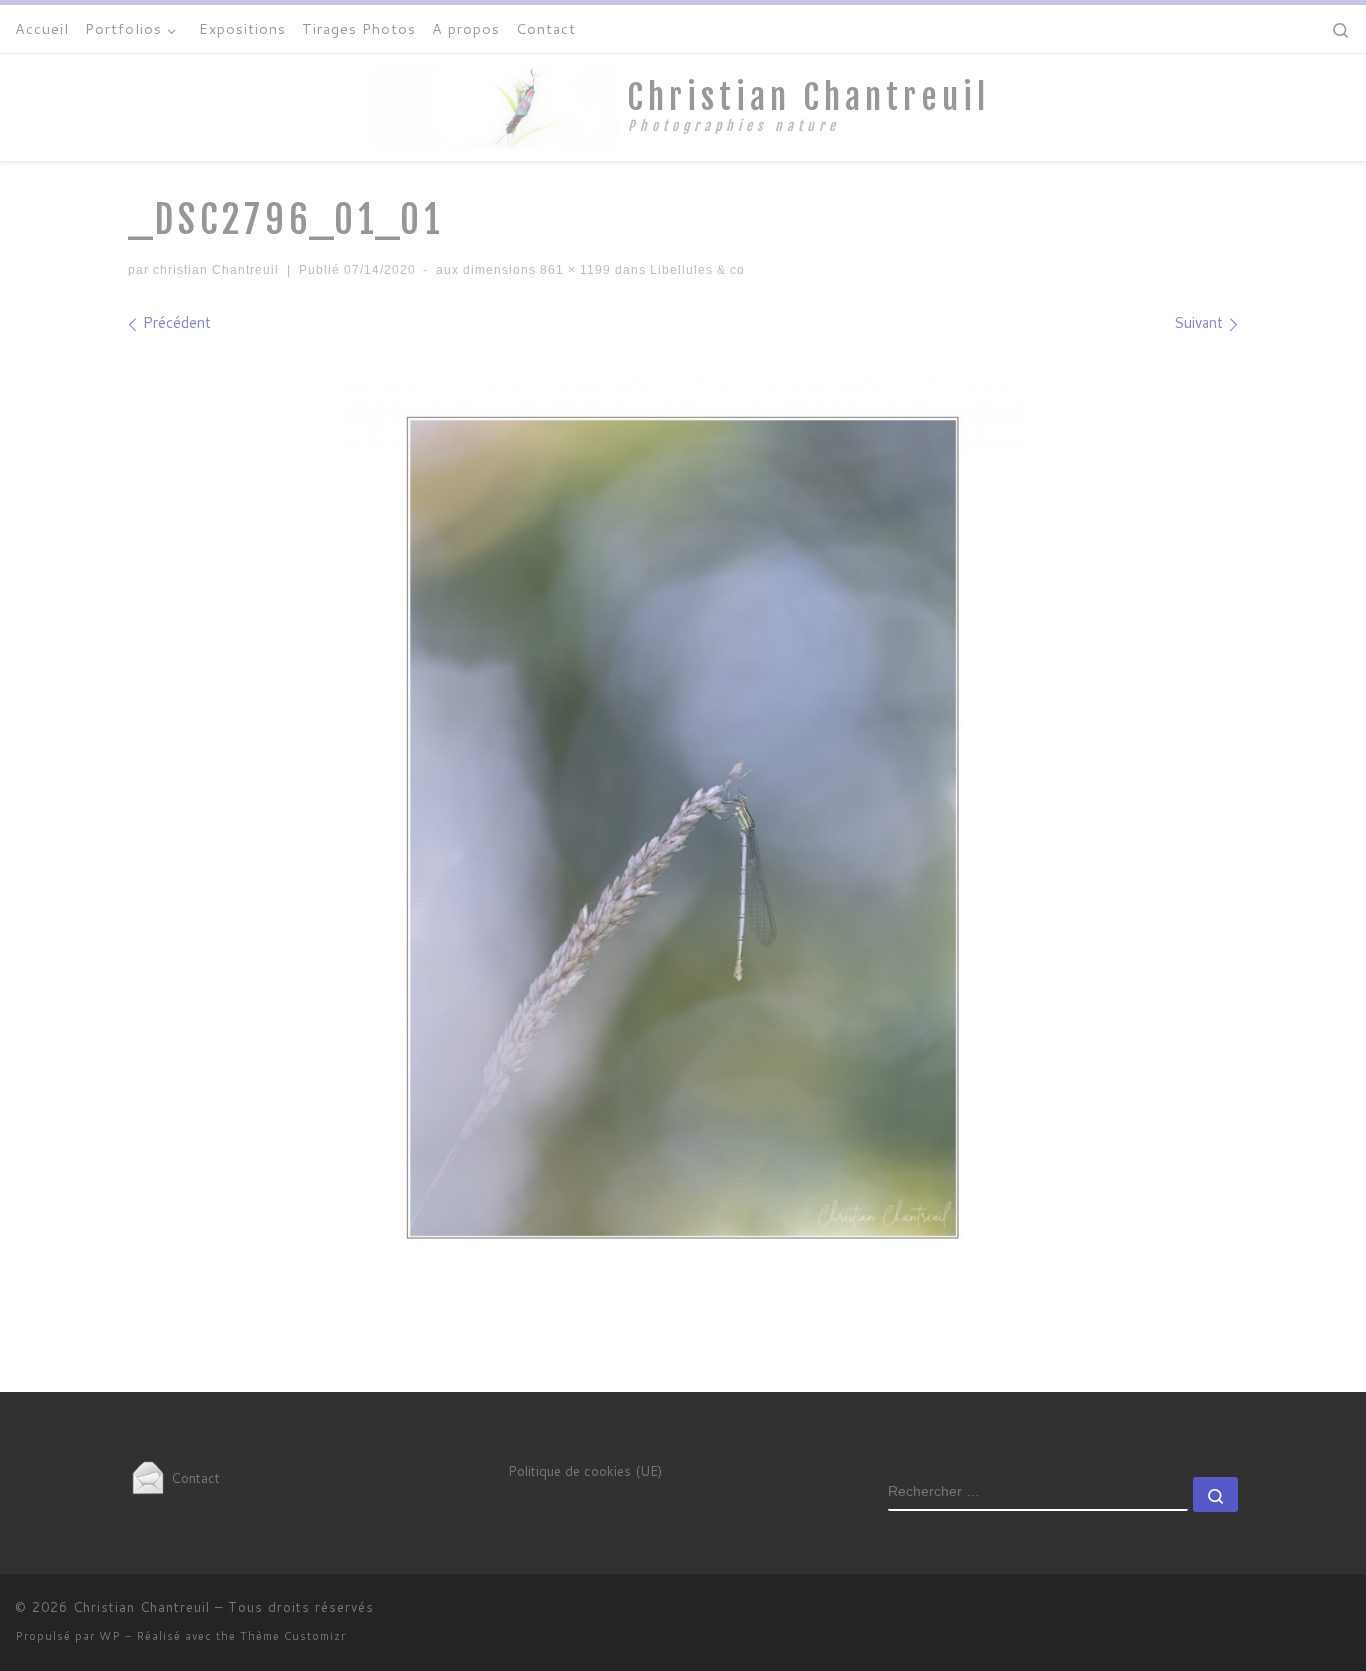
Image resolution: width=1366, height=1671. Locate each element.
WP (110, 1636)
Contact (193, 1477)
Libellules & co (695, 270)
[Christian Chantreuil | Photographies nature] (495, 106)
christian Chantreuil (216, 270)
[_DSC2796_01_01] (683, 828)
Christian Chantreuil (141, 1607)
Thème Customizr (293, 1636)
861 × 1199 (573, 270)
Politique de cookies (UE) (585, 1470)
